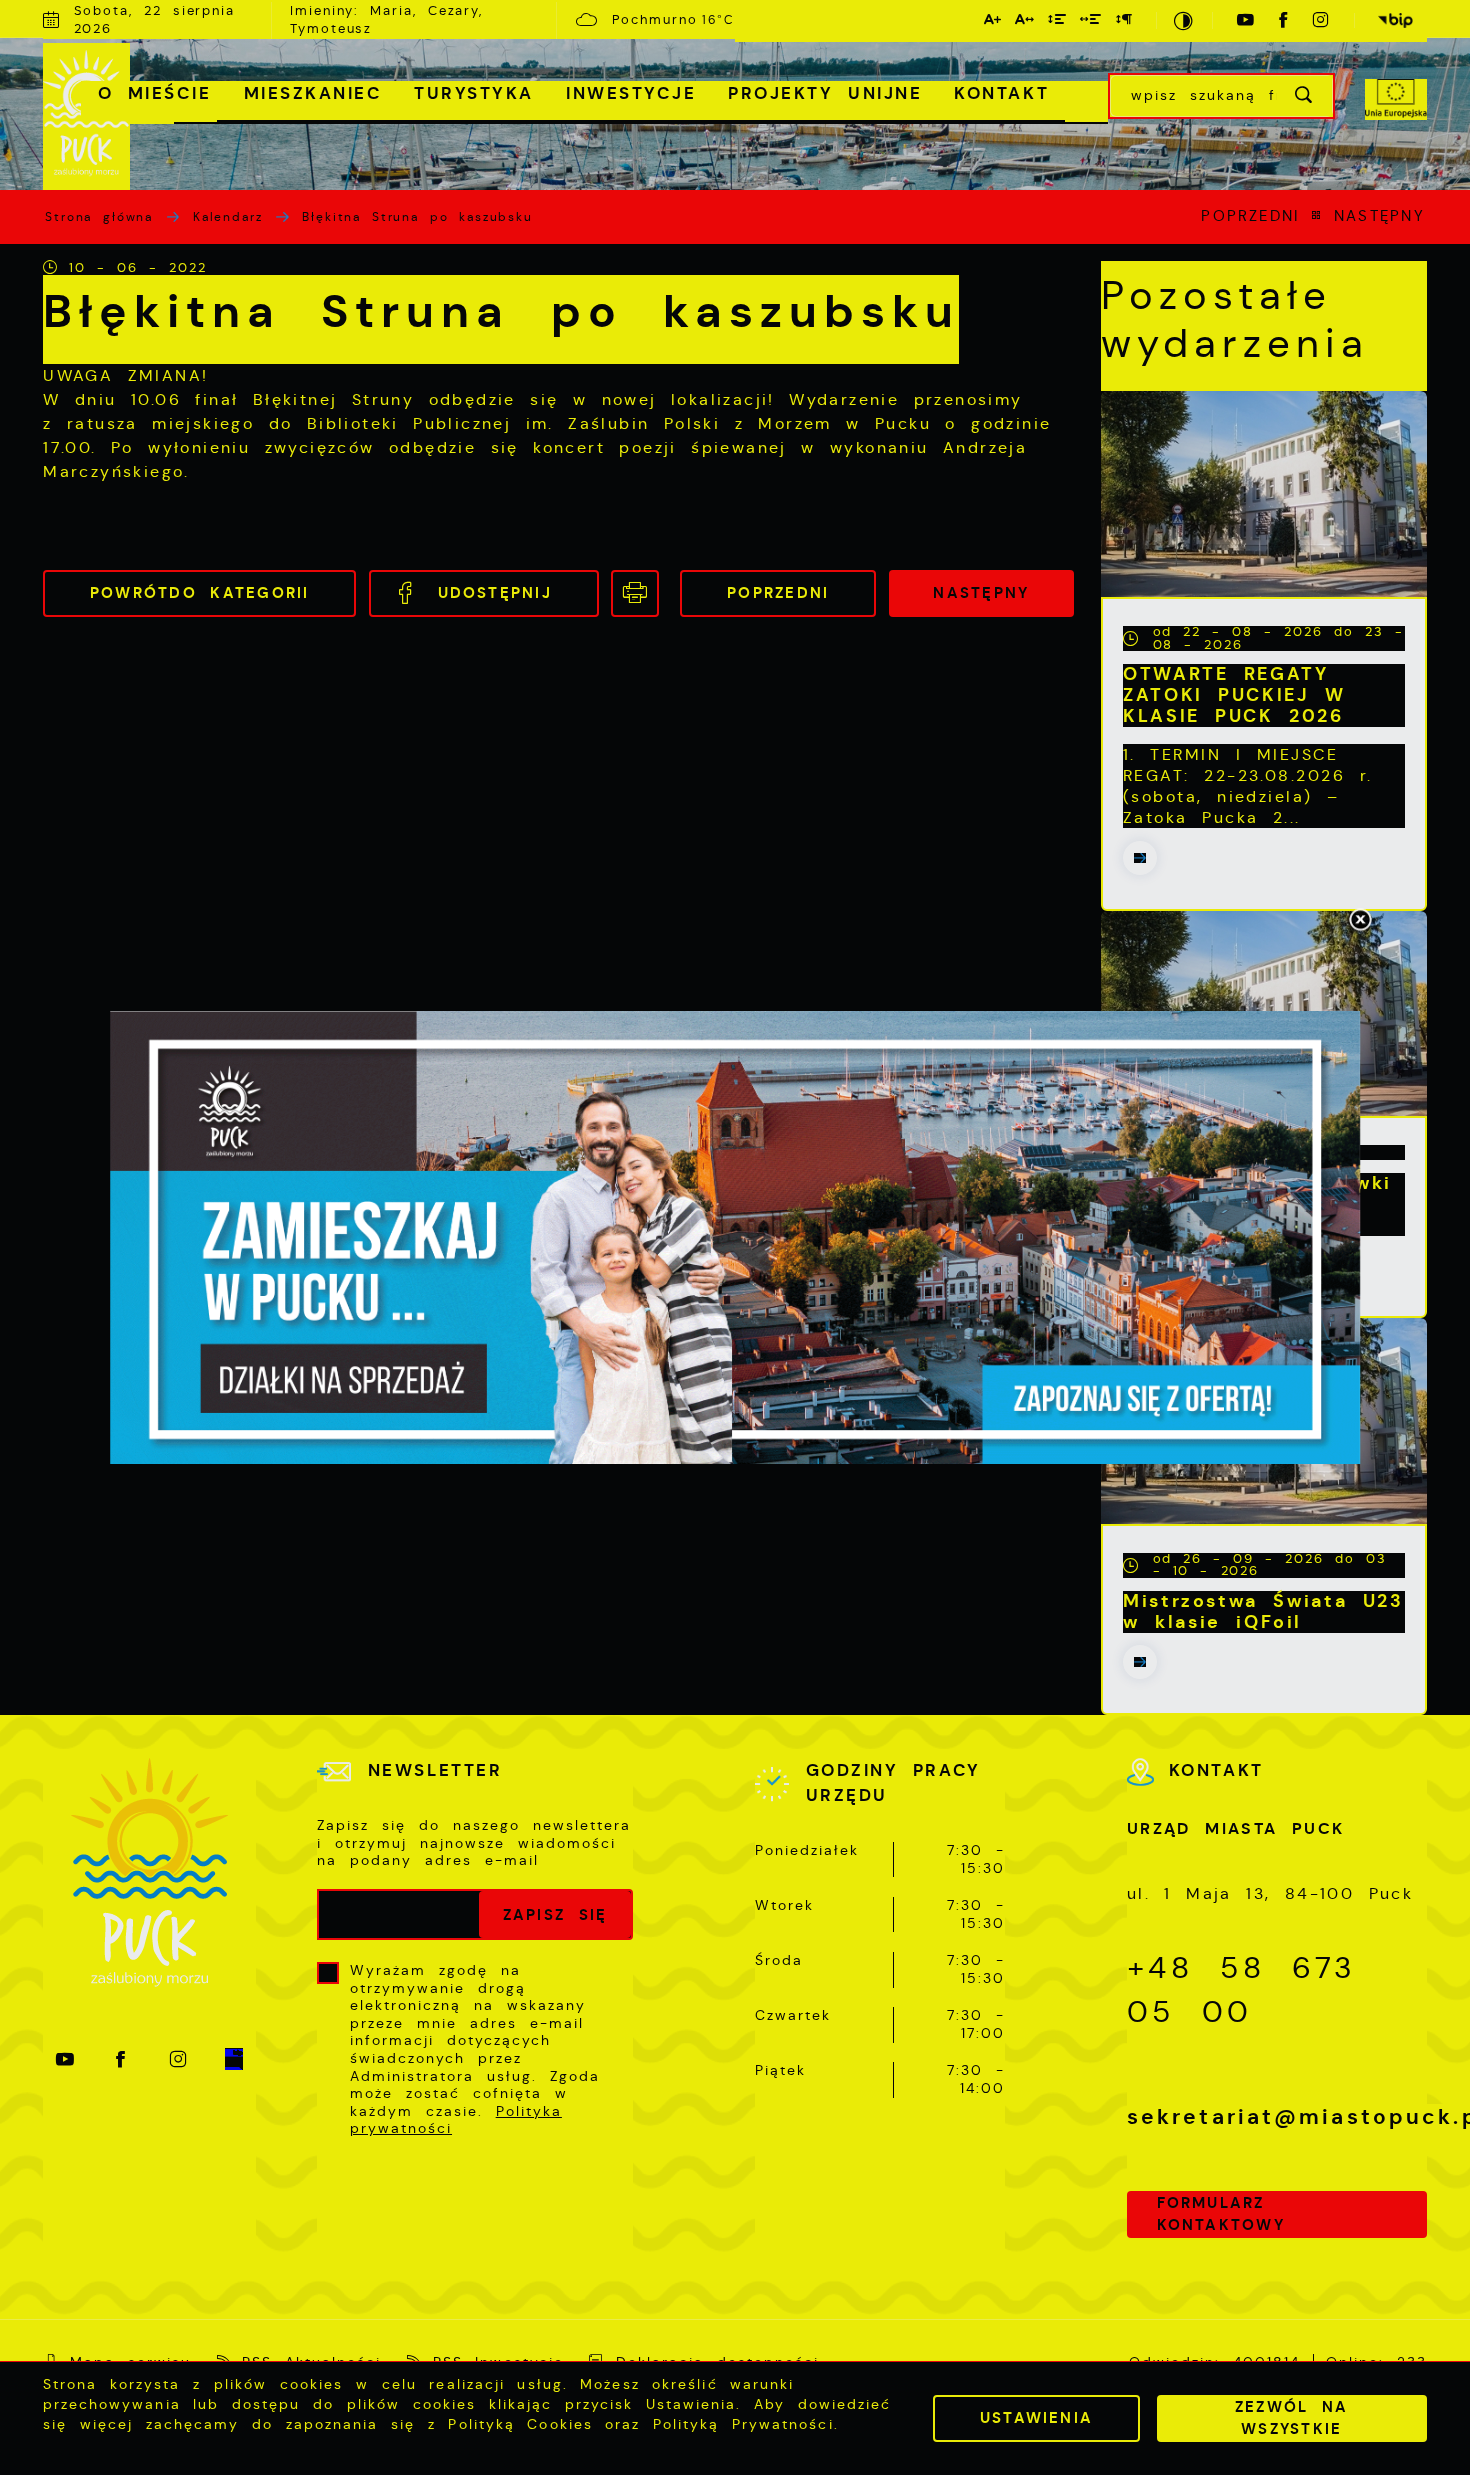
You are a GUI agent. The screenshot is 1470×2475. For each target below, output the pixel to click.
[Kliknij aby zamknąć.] (1360, 921)
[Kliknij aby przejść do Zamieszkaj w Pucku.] (735, 1238)
